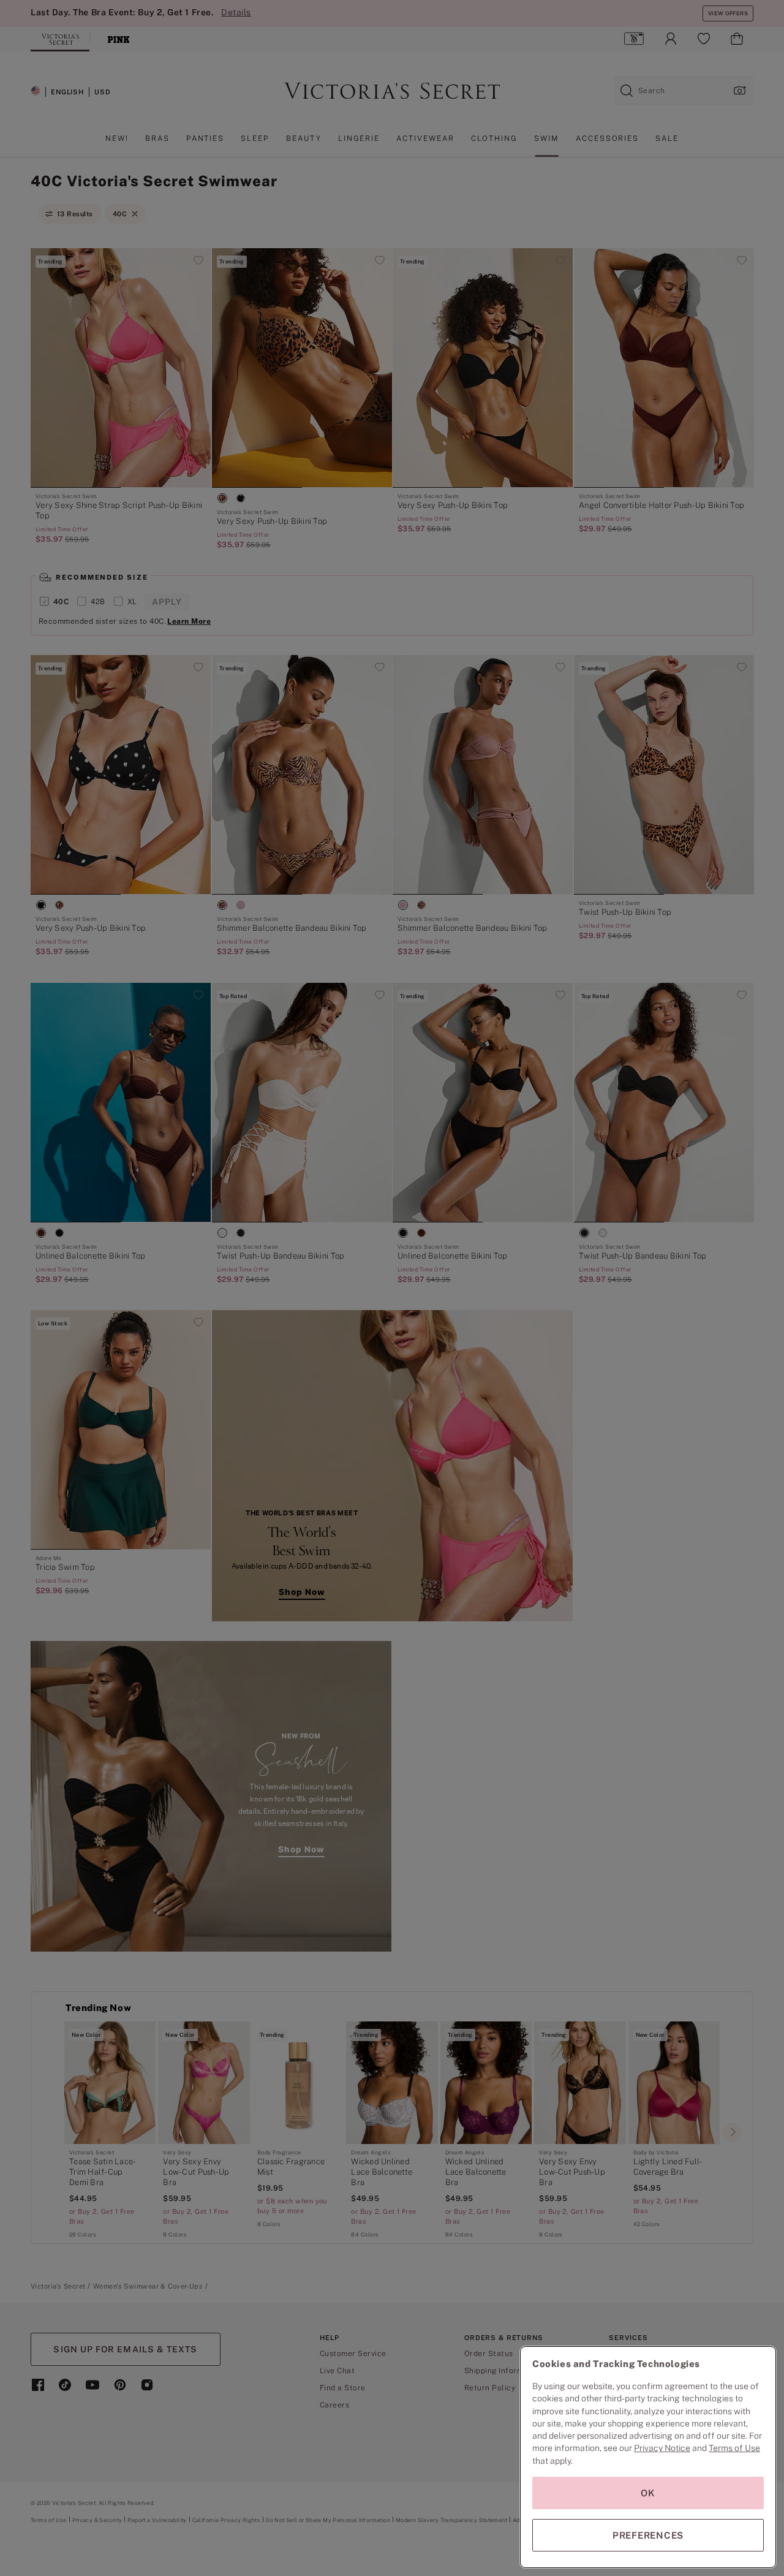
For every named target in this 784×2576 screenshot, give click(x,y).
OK (648, 2493)
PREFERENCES (648, 2535)
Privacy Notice (662, 2448)
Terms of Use (734, 2448)
